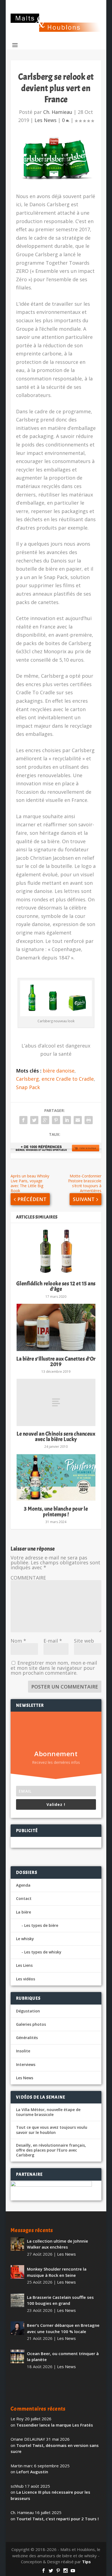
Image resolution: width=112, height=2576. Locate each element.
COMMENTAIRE (28, 1578)
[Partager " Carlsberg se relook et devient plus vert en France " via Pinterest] (56, 1120)
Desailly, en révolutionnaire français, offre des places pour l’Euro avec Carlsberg (51, 2150)
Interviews (26, 2064)
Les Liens (24, 1965)
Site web (84, 1641)
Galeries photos (31, 2024)
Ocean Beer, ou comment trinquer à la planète (63, 2357)
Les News (46, 120)
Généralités (27, 2038)
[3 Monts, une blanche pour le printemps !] (56, 1477)
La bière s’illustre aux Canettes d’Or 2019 (56, 1362)
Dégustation (28, 2011)
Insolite (23, 2051)
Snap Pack (28, 1087)
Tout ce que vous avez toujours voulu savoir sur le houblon (52, 2130)
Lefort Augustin (32, 2472)
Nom (18, 1641)
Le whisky (25, 1939)
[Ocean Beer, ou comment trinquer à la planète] (17, 2356)
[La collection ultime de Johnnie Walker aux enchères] (17, 2244)
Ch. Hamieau (58, 112)
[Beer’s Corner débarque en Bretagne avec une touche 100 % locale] (17, 2328)
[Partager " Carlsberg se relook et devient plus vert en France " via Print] (89, 1120)
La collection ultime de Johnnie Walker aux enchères (57, 2244)
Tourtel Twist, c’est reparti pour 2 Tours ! (57, 2519)
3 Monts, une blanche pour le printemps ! (56, 1511)
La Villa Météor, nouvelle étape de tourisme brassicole (48, 2112)
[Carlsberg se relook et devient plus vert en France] (56, 159)
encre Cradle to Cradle (68, 1079)
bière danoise (59, 1071)
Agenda (23, 1885)
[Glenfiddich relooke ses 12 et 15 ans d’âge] (56, 1252)
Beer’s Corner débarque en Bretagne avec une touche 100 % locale (63, 2328)
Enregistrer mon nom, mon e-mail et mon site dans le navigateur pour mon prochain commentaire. (54, 1668)
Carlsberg (27, 1079)
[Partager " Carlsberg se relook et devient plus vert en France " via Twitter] (34, 1120)
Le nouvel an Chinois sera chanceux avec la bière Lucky (56, 1437)
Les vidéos (26, 1979)
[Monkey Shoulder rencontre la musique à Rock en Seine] (17, 2272)
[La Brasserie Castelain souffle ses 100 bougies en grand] (17, 2300)
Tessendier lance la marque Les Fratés (55, 2425)
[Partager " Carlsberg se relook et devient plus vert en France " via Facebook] (23, 1120)
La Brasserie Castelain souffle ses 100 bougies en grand (60, 2300)
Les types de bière (41, 1925)
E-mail (53, 1641)
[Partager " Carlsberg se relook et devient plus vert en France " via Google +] (45, 1120)
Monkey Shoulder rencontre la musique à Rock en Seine (57, 2272)
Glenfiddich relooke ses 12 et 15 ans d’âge (56, 1286)
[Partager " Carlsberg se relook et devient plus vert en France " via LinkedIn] (67, 1120)
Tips (86, 2562)
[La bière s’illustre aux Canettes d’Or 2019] (56, 1327)
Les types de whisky (43, 1952)
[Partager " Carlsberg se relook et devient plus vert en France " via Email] (78, 1120)
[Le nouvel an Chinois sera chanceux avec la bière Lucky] (56, 1402)
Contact (24, 1898)
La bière (24, 1912)
